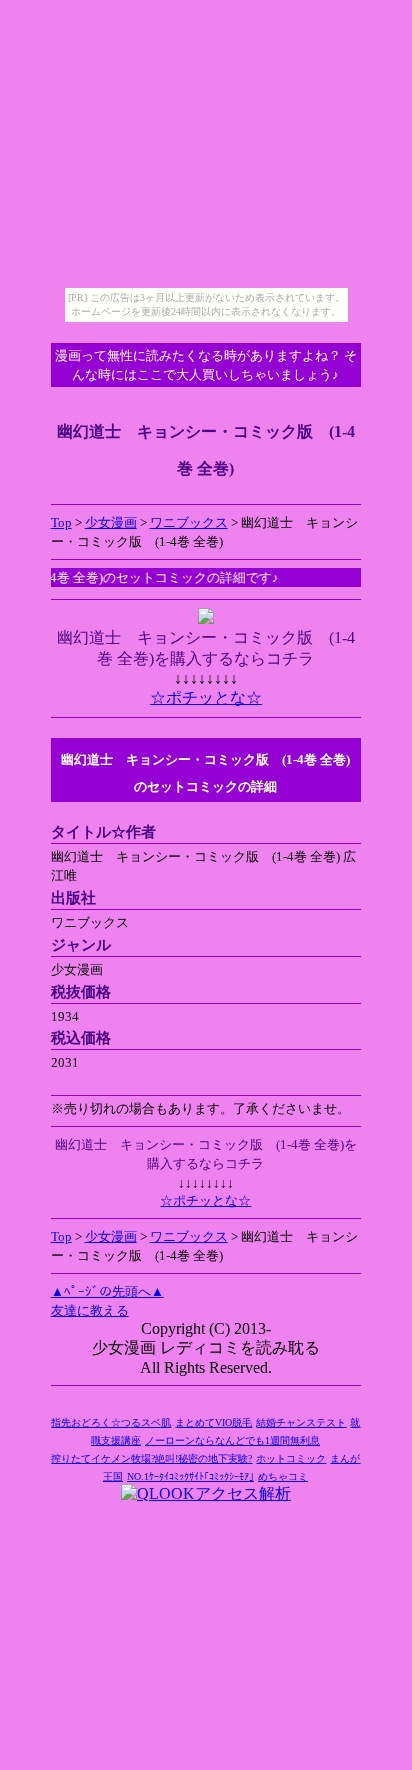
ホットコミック (291, 1458)
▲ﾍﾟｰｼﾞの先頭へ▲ (107, 1291)
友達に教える (90, 1310)
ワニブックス (189, 522)
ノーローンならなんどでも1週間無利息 (232, 1440)
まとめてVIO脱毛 (213, 1422)
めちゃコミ (283, 1476)
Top (61, 522)
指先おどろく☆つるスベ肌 (111, 1422)
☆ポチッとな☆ (206, 697)
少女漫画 (111, 522)
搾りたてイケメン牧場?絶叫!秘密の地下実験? (151, 1458)
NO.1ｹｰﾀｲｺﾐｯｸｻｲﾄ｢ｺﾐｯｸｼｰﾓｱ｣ (190, 1476)
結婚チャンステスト (301, 1422)
